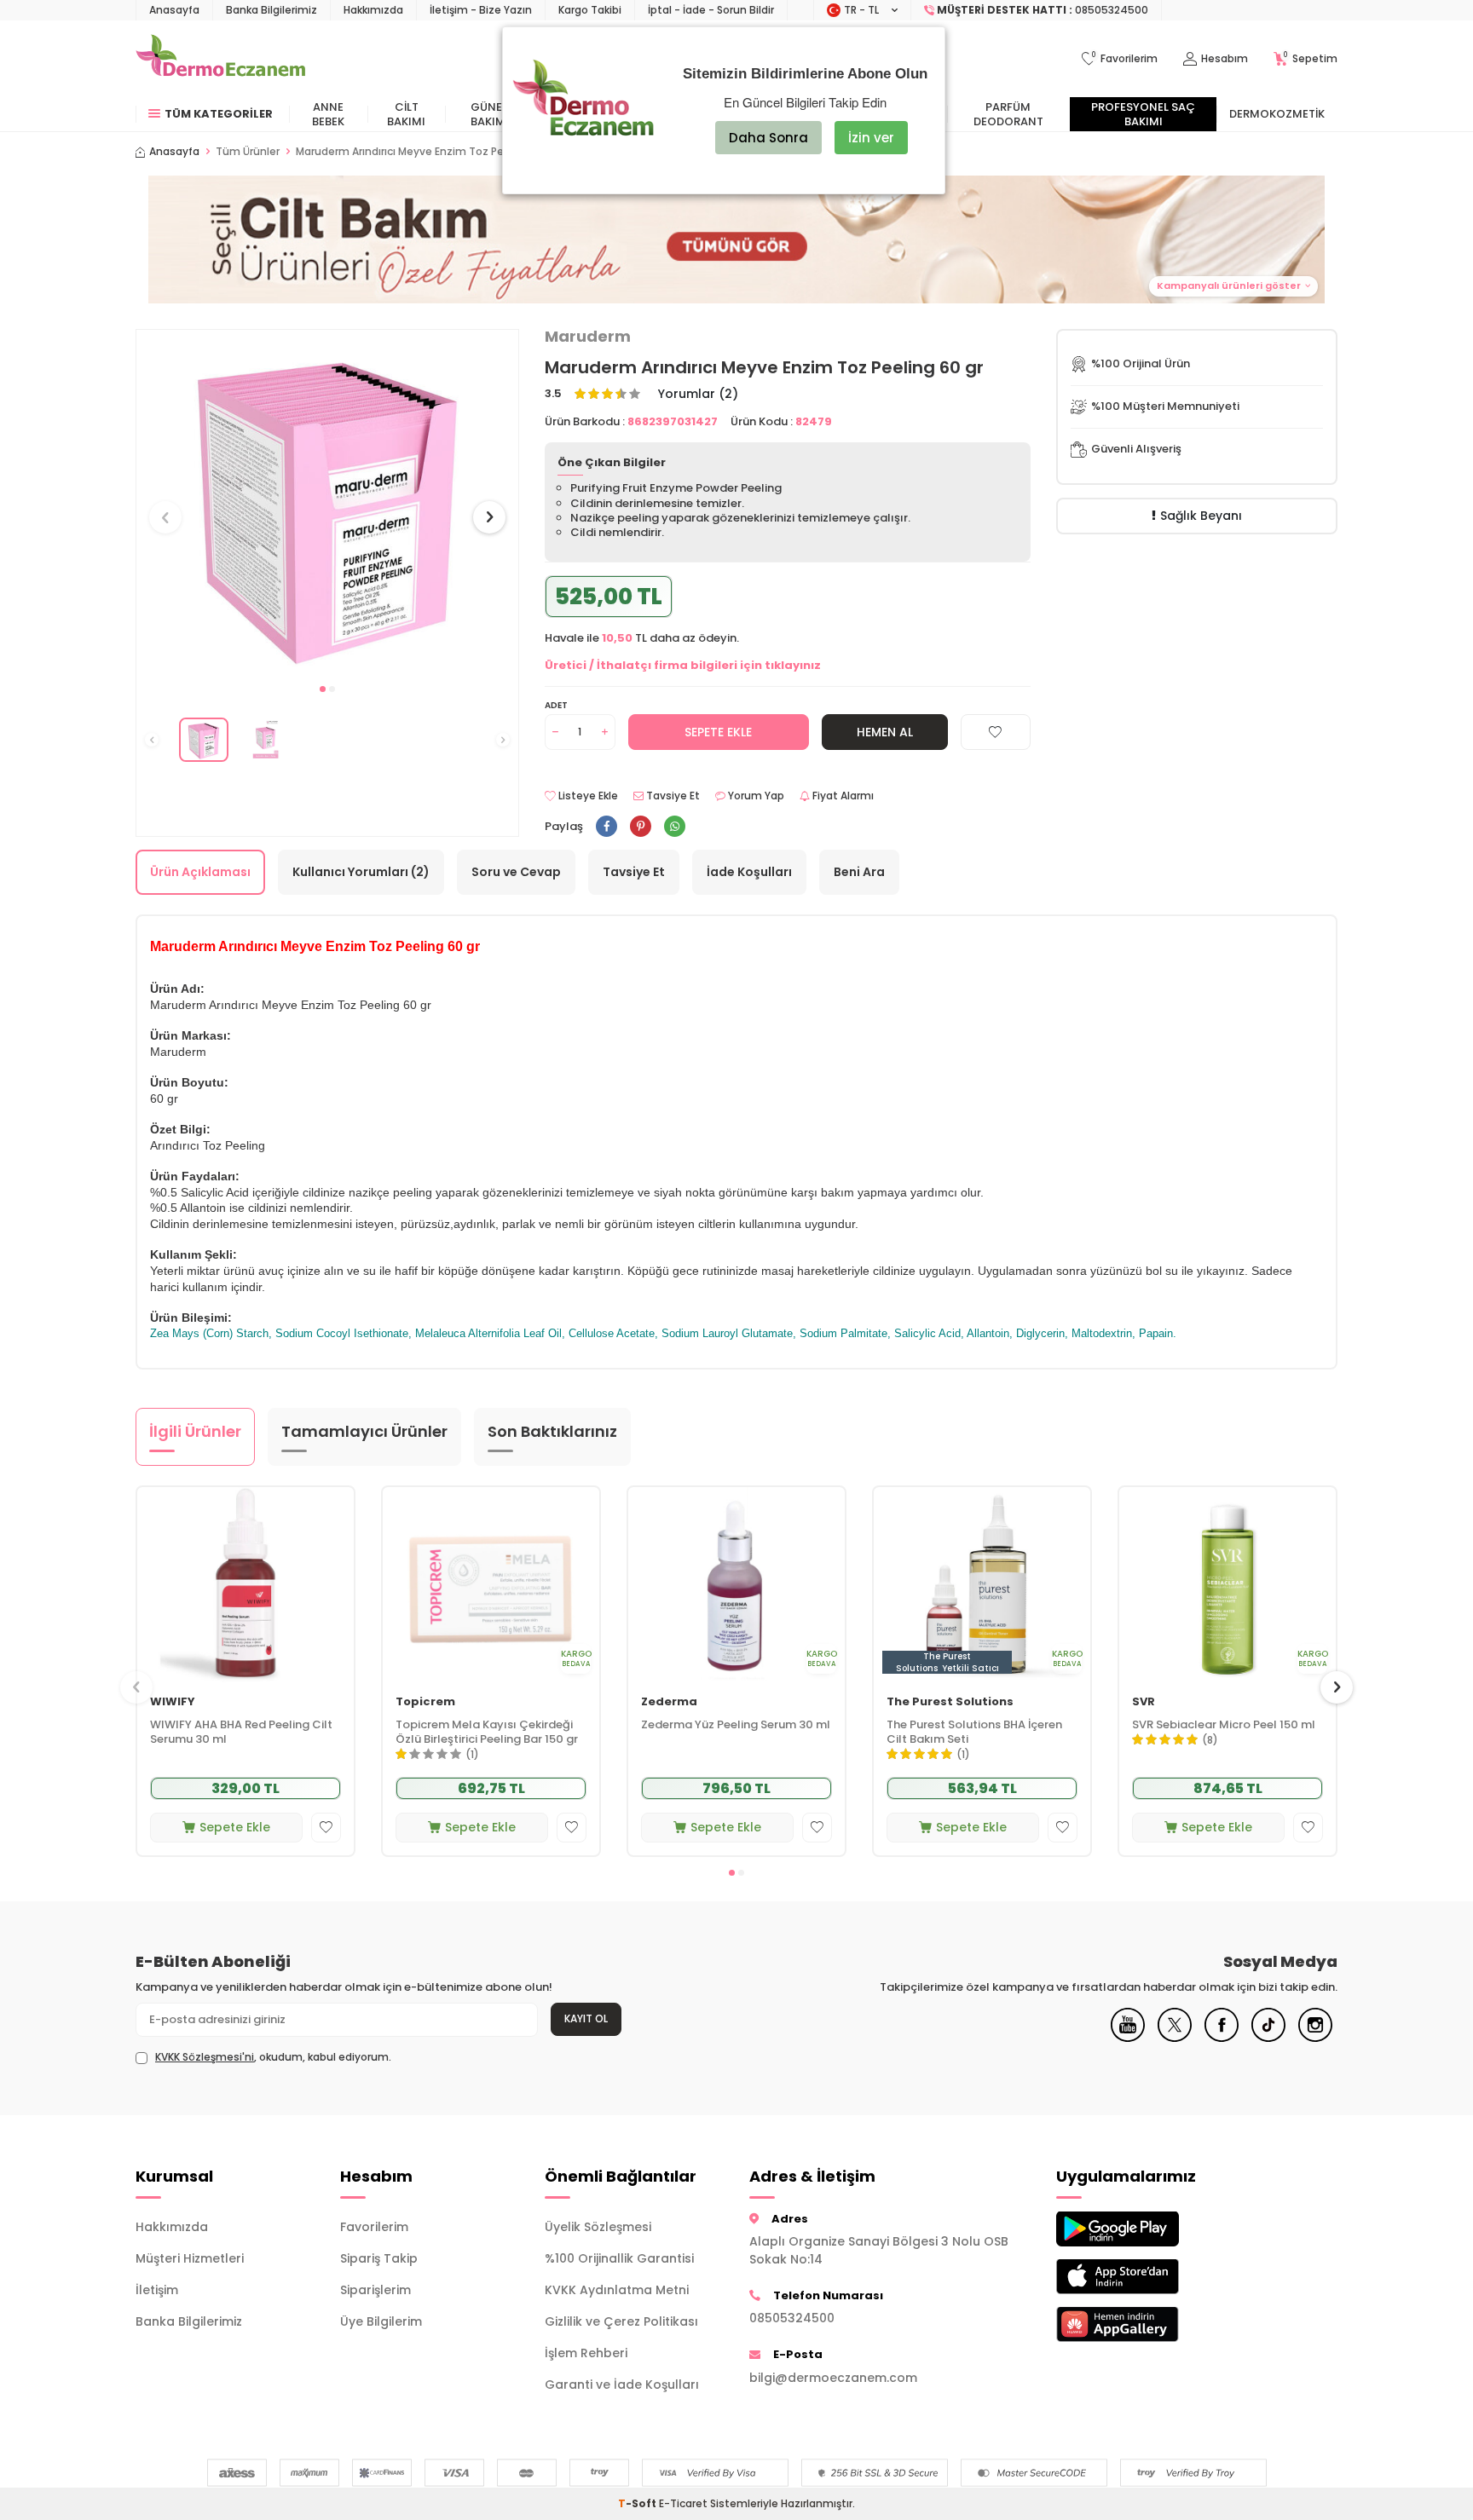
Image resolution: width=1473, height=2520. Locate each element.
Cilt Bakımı (406, 114)
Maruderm (588, 337)
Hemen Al (885, 732)
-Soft (638, 2503)
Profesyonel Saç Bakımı (1143, 114)
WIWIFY (173, 1702)
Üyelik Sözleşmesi (598, 2227)
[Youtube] (1128, 2038)
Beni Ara (859, 872)
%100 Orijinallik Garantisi (619, 2258)
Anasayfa (174, 10)
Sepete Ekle (718, 732)
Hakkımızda (373, 10)
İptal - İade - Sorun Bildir (711, 10)
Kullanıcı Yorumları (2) (361, 872)
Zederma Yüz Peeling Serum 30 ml (736, 1725)
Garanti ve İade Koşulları (622, 2384)
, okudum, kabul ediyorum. (273, 2057)
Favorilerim (374, 2227)
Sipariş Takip (379, 2258)
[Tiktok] (1268, 2038)
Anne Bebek (328, 114)
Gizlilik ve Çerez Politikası (621, 2321)
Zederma (669, 1702)
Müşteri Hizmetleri (190, 2258)
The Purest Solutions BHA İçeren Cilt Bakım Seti (974, 1733)
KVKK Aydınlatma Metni (617, 2290)
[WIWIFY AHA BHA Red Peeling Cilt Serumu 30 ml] (245, 1585)
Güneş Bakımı (490, 114)
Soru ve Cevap (516, 872)
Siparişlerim (375, 2290)
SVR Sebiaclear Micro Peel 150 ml (1224, 1725)
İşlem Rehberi (586, 2353)
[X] (1175, 2038)
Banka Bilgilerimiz (271, 10)
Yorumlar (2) (698, 394)
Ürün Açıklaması (200, 872)
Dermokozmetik (1277, 114)
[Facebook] (1222, 2038)
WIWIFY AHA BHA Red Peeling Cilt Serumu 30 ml (241, 1733)
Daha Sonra (768, 138)
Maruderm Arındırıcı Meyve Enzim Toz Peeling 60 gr (427, 152)
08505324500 (792, 2318)
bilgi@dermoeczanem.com (833, 2378)
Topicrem (425, 1702)
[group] (327, 502)
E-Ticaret (683, 2503)
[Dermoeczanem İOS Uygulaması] (1146, 2277)
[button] (736, 239)
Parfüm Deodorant (1008, 114)
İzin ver (871, 138)
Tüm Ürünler (248, 152)
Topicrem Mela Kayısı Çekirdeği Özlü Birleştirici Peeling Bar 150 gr (487, 1733)
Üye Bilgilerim (381, 2321)
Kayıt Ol (586, 2018)
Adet (556, 705)
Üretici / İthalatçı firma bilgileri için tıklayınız (683, 665)
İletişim (157, 2290)
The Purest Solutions (950, 1702)
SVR (1144, 1702)
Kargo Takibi (590, 10)
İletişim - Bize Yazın (481, 10)
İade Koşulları (749, 872)
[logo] (220, 59)
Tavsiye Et (672, 796)
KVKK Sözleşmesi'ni (205, 2057)
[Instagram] (1315, 2038)
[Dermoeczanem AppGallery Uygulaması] (1146, 2324)
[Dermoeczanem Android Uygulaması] (1146, 2229)
